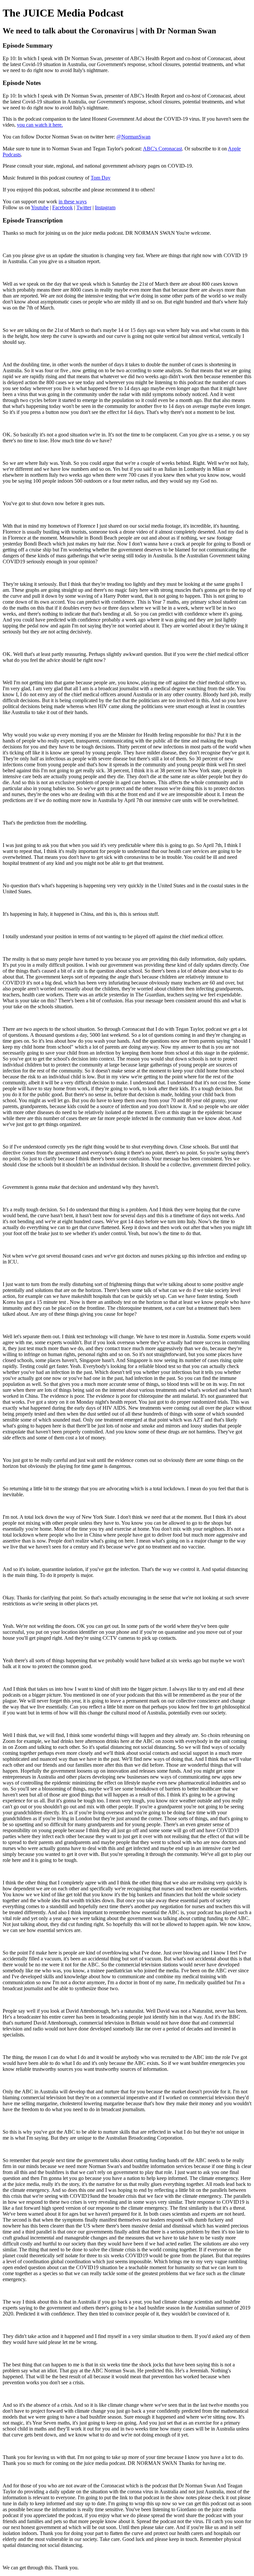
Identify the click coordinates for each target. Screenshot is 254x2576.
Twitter (84, 207)
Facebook (63, 207)
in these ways (73, 201)
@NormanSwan (133, 137)
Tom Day (101, 178)
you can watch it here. (40, 125)
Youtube (40, 207)
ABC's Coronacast (162, 149)
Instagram (105, 207)
